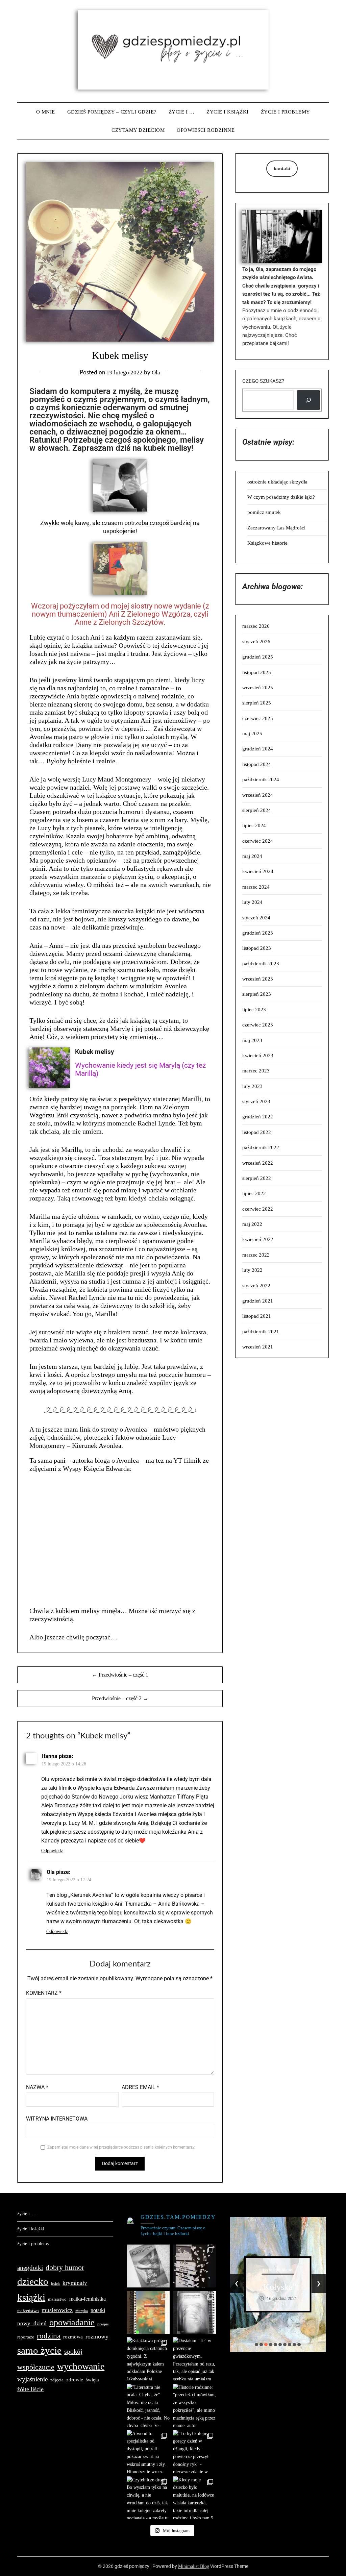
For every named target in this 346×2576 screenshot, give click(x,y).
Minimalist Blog (194, 2566)
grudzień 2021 (258, 1301)
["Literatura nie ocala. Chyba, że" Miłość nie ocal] (148, 2405)
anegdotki (30, 2268)
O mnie (46, 112)
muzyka (82, 2311)
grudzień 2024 (258, 749)
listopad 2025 (257, 672)
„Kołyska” (278, 2287)
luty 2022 (252, 1270)
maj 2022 (252, 1224)
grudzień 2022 (258, 1117)
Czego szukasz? (263, 381)
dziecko (33, 2281)
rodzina (49, 2336)
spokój (73, 2351)
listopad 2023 (257, 948)
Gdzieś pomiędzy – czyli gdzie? (112, 112)
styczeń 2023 (256, 1101)
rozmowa (73, 2337)
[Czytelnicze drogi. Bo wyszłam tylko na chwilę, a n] (148, 2498)
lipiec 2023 (254, 1010)
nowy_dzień (32, 2323)
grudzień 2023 (258, 933)
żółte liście (30, 2389)
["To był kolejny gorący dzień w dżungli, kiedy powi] (194, 2451)
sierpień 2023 (257, 994)
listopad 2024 (257, 764)
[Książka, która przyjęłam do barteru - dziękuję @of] (148, 2266)
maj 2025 (252, 734)
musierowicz (57, 2310)
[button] (256, 2345)
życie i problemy (286, 112)
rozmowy (97, 2336)
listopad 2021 (257, 1316)
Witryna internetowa (57, 2119)
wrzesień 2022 (258, 1163)
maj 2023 (252, 1040)
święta (92, 2380)
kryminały (75, 2283)
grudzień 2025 (258, 657)
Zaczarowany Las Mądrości (276, 528)
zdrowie (75, 2380)
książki (31, 2297)
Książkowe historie (267, 543)
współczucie (36, 2367)
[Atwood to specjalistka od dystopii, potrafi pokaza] (148, 2451)
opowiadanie (72, 2322)
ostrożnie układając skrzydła (277, 482)
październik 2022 (261, 1147)
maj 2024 (252, 856)
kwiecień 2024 (258, 871)
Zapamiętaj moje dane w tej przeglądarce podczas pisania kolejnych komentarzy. (121, 2147)
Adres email (140, 2087)
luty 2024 (252, 902)
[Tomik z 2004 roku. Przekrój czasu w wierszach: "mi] (148, 2312)
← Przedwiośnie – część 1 (120, 1675)
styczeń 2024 (256, 918)
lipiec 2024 (254, 825)
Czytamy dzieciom (138, 130)
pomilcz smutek (264, 512)
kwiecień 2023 (258, 1056)
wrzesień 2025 (258, 688)
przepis (103, 2324)
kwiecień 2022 (258, 1239)
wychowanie (81, 2366)
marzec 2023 (256, 1071)
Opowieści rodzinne (206, 130)
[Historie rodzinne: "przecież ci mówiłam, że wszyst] (194, 2405)
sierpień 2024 (257, 810)
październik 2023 (261, 964)
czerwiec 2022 (258, 1209)
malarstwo (57, 2299)
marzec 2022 (256, 1255)
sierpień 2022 (257, 1178)
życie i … (182, 112)
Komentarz (44, 1993)
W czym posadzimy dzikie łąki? (281, 497)
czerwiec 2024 (258, 841)
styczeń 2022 (256, 1286)
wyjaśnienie (32, 2379)
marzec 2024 (256, 887)
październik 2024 (261, 779)
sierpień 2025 (257, 703)
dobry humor (65, 2267)
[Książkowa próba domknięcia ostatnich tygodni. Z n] (148, 2359)
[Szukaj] (308, 400)
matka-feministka (88, 2299)
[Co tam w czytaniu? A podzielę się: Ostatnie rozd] (194, 2312)
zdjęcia (57, 2380)
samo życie (39, 2350)
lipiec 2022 (254, 1193)
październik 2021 (261, 1332)
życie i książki (228, 112)
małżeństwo (28, 2311)
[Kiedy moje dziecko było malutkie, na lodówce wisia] (194, 2498)
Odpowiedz (52, 1851)
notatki (98, 2310)
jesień (55, 2284)
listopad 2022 (257, 1132)
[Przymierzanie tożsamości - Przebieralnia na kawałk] (194, 2266)
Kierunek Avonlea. (97, 1445)
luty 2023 (252, 1086)
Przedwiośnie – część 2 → (120, 1698)
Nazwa (37, 2087)
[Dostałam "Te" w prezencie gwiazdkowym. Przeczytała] (194, 2359)
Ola (156, 373)
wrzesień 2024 (258, 795)
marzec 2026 (256, 626)
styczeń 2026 (256, 642)
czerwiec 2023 (258, 1025)
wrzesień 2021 (258, 1347)
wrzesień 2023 (258, 979)
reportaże (26, 2337)
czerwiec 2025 (258, 718)
